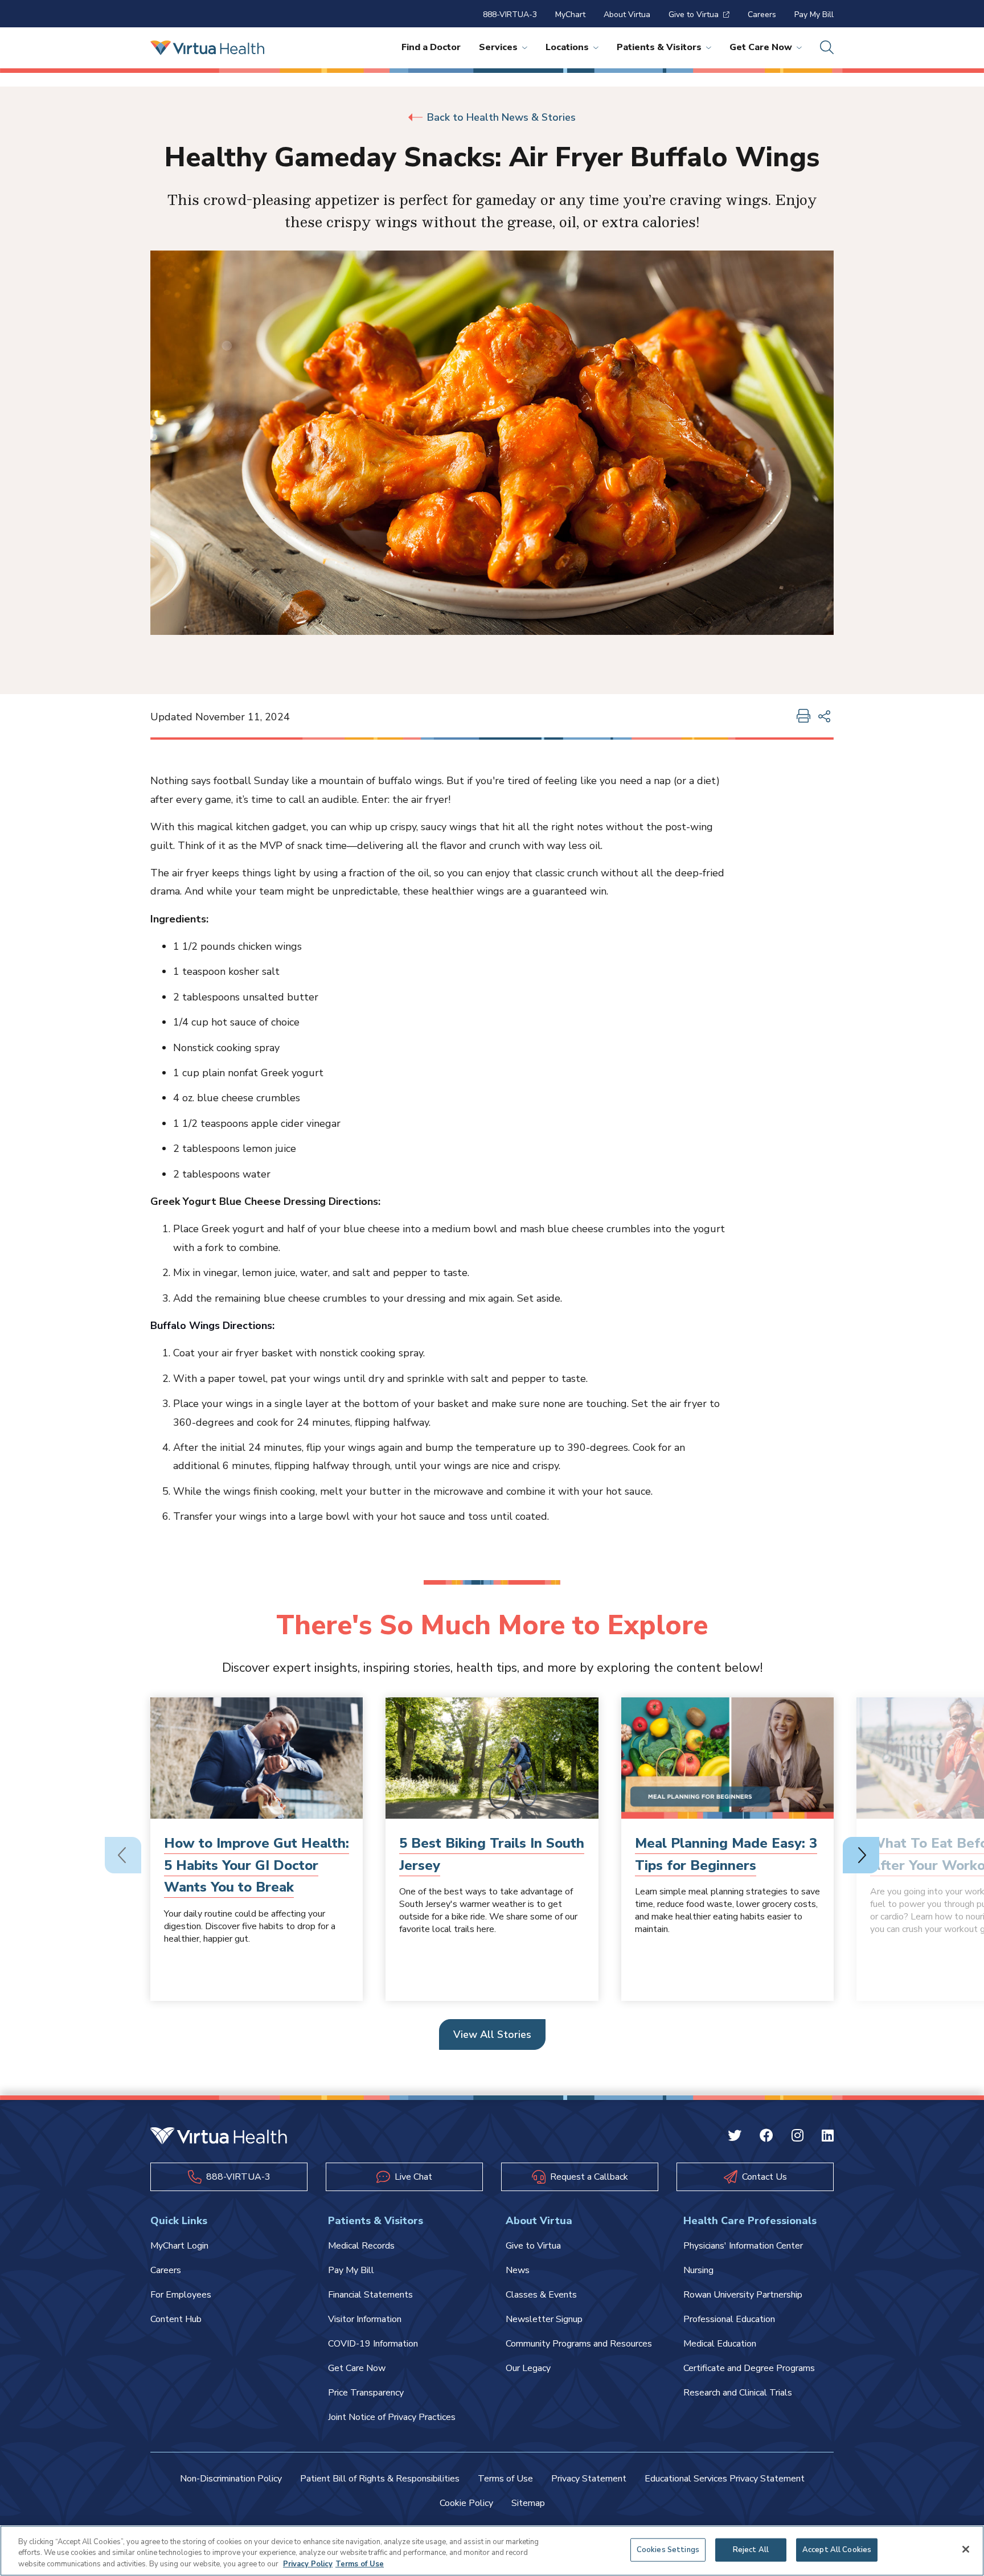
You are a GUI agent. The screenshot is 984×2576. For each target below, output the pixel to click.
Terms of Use (505, 2479)
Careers (762, 15)
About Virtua (627, 15)
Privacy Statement (589, 2479)
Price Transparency (366, 2393)
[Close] (966, 2549)
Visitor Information (365, 2319)
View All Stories (492, 2034)
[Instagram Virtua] (798, 2137)
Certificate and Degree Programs (749, 2368)
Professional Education (729, 2319)
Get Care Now (761, 47)
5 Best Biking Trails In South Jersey (492, 1854)
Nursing (698, 2270)
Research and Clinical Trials (738, 2393)
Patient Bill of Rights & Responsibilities (380, 2479)
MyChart (570, 15)
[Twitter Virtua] (735, 2137)
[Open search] (827, 48)
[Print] (803, 717)
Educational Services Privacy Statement (725, 2479)
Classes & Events (541, 2295)
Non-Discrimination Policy (231, 2479)
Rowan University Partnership (743, 2295)
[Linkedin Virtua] (828, 2137)
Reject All (751, 2549)
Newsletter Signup (544, 2319)
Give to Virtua (694, 15)
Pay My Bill (814, 15)
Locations (567, 47)
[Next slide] (861, 1855)
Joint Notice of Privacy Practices (392, 2417)
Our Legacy (528, 2368)
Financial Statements (370, 2295)
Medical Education (720, 2344)
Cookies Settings (668, 2549)
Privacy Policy (308, 2564)
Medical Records (361, 2246)
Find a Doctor (431, 47)
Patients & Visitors (659, 47)
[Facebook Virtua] (766, 2137)
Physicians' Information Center (743, 2246)
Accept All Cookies (837, 2549)
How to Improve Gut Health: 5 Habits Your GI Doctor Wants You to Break (257, 1865)
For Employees (181, 2295)
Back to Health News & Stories (501, 117)
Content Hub (176, 2319)
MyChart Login (179, 2246)
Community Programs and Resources (579, 2344)
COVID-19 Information (373, 2344)
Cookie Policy (466, 2503)
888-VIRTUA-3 (510, 15)
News (518, 2270)
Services (498, 47)
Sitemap (528, 2503)
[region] (492, 2551)
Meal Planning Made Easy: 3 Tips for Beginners (726, 1854)
